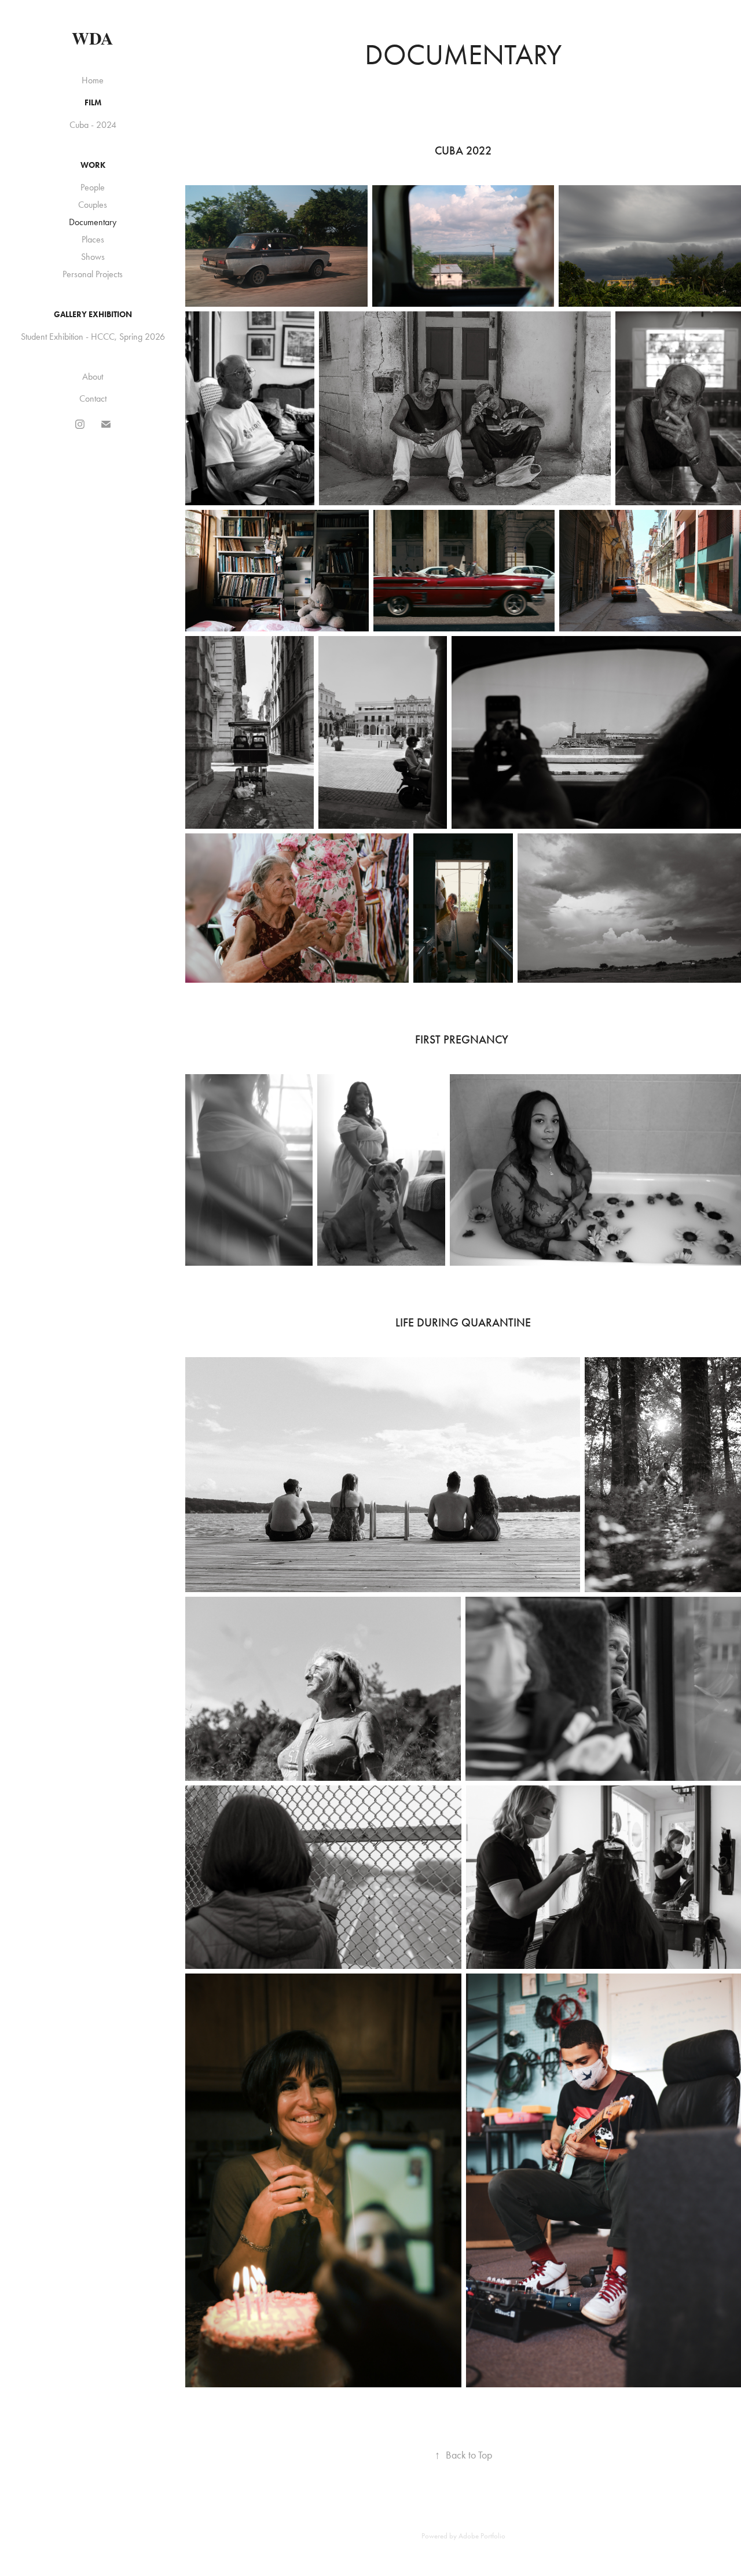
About (93, 376)
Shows (93, 257)
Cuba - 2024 (93, 125)
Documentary (93, 222)
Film (93, 103)
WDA (93, 38)
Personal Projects (93, 274)
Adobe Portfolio (482, 2536)
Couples (93, 205)
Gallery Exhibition (93, 315)
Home (93, 80)
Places (93, 239)
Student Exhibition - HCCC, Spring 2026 (93, 337)
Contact (93, 398)
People (93, 187)
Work (93, 165)
